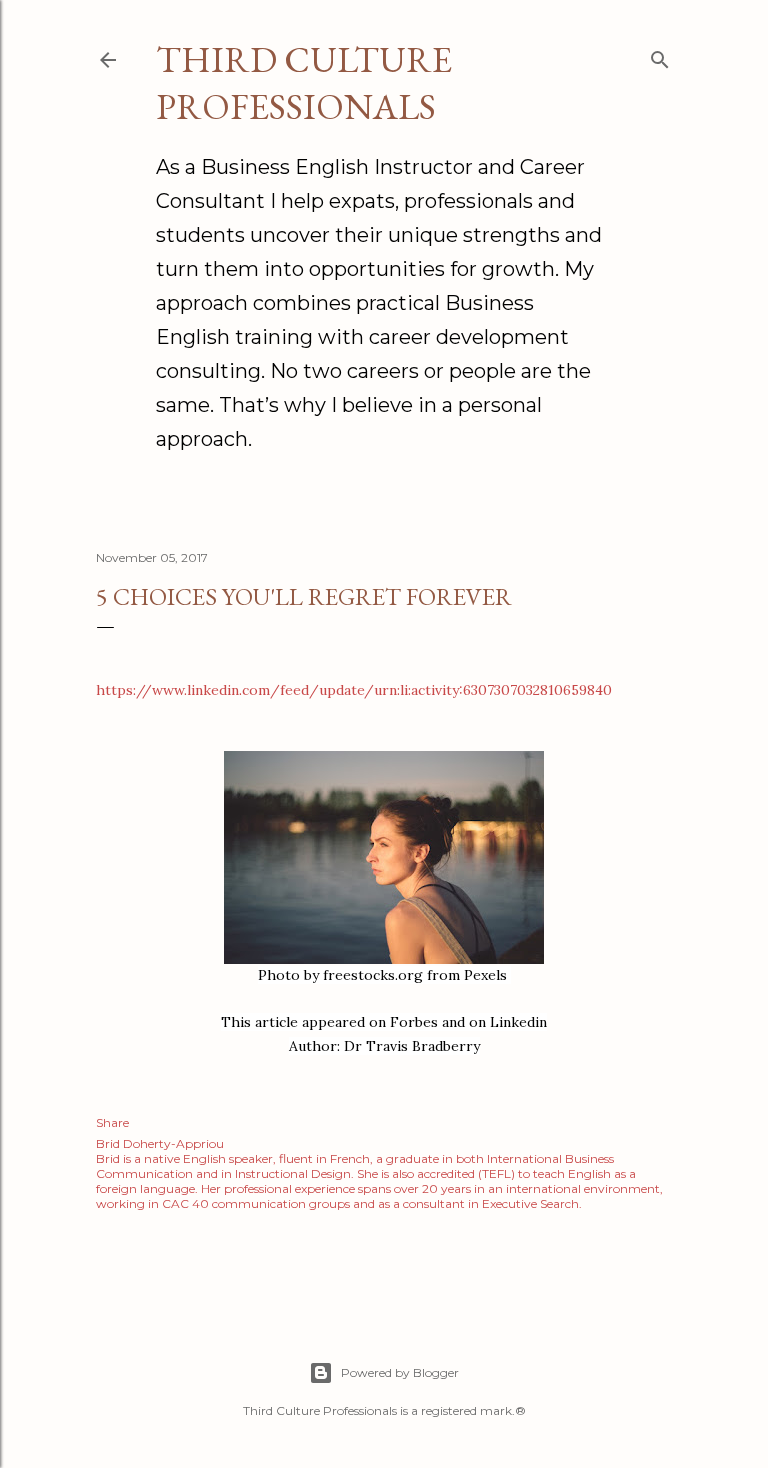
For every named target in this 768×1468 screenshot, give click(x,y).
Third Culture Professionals (304, 83)
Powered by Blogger (400, 1372)
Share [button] (112, 1122)
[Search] (660, 55)
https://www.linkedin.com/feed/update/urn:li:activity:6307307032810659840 (354, 690)
